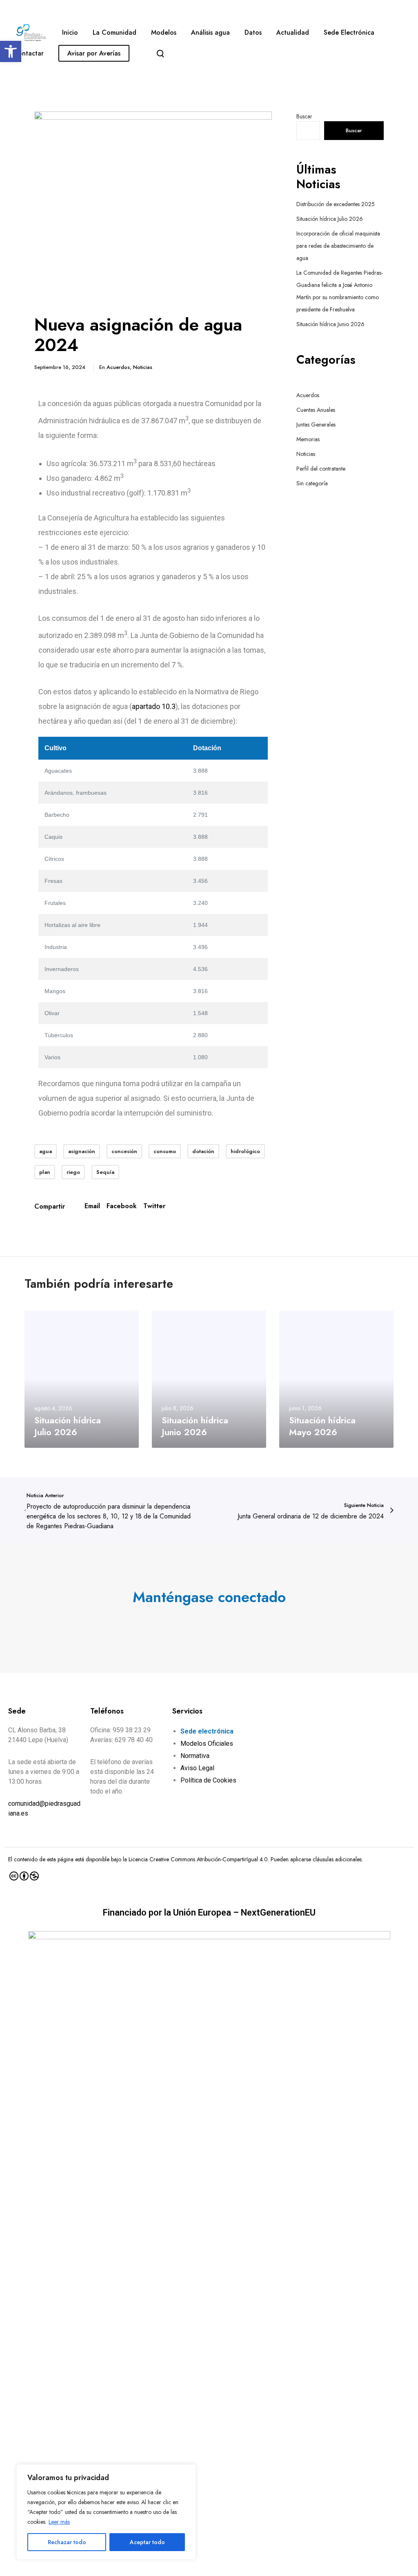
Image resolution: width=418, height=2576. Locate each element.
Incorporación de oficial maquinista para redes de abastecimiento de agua (338, 246)
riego (73, 1172)
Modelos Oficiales (207, 1744)
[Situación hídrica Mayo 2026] (336, 1379)
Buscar (304, 116)
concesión (124, 1151)
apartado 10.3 (154, 706)
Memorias (308, 439)
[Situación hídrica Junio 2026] (209, 1379)
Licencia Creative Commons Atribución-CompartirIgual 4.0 (198, 1859)
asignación (82, 1151)
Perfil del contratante (321, 469)
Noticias (143, 367)
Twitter (154, 1206)
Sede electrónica (207, 1731)
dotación (203, 1151)
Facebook (122, 1206)
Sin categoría (312, 483)
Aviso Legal (197, 1768)
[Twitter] (185, 1623)
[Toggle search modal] (160, 53)
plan (45, 1172)
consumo (165, 1151)
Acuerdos (118, 367)
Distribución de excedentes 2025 (336, 204)
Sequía (105, 1172)
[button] (11, 51)
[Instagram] (217, 1623)
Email (92, 1206)
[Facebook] (201, 1623)
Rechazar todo (67, 2542)
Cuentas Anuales (316, 410)
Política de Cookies (208, 1780)
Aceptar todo (147, 2542)
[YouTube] (233, 1623)
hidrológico (245, 1151)
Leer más (59, 2522)
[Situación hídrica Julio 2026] (82, 1379)
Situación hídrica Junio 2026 (330, 324)
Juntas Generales (316, 425)
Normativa (195, 1756)
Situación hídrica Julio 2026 (330, 219)
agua (46, 1151)
